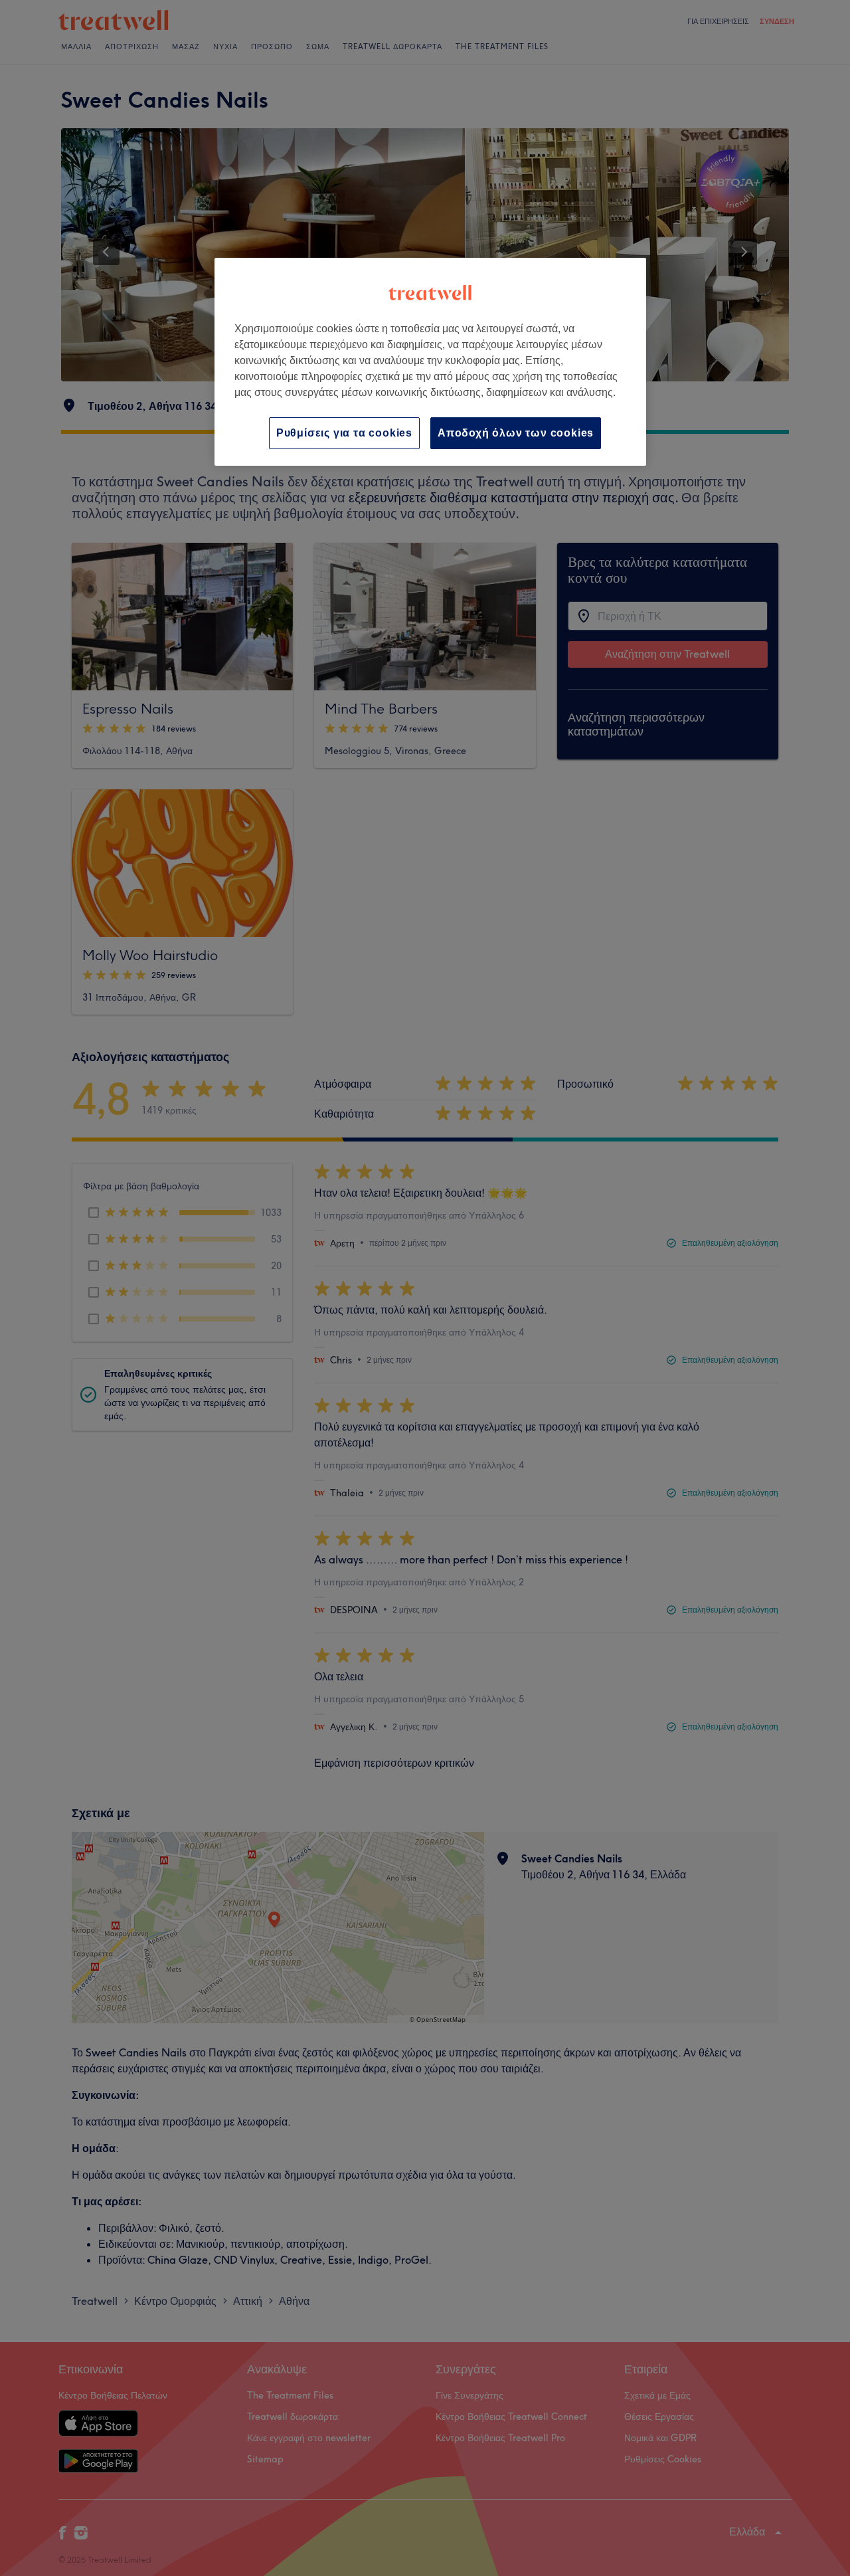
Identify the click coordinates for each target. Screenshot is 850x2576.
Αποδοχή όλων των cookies (516, 433)
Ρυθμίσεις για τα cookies (344, 433)
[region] (430, 362)
